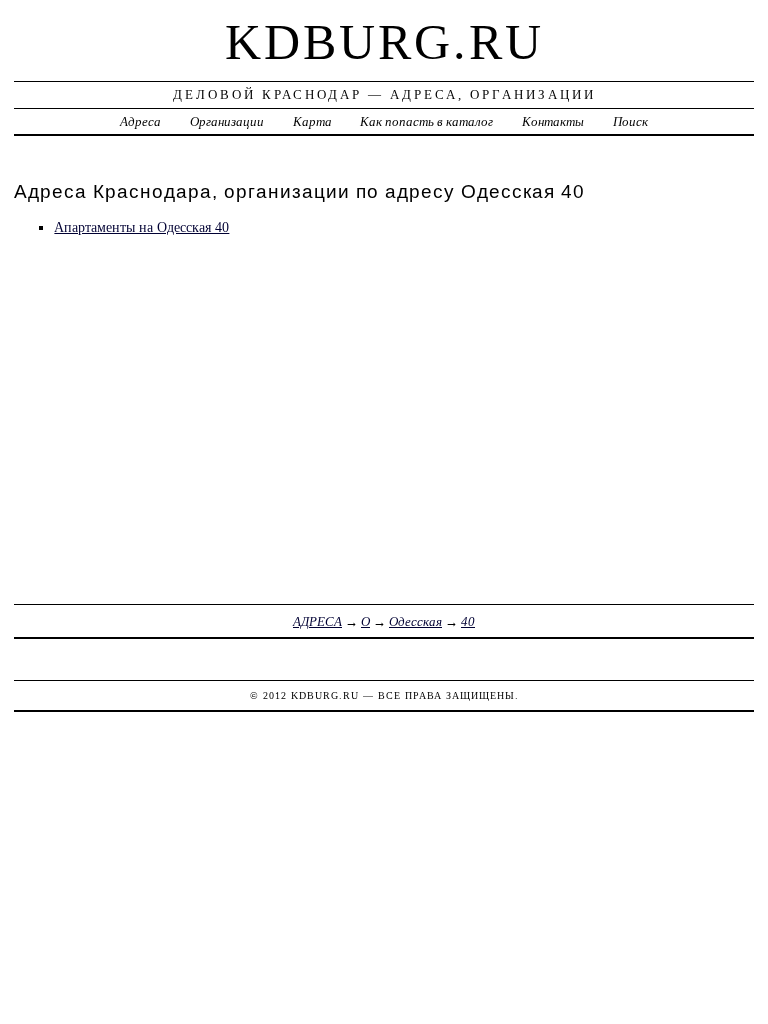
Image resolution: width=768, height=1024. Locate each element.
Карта (312, 121)
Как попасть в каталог (426, 121)
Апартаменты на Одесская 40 (141, 227)
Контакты (553, 121)
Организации (227, 121)
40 (468, 621)
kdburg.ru (384, 42)
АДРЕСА (317, 621)
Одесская (415, 621)
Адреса (140, 121)
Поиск (630, 121)
